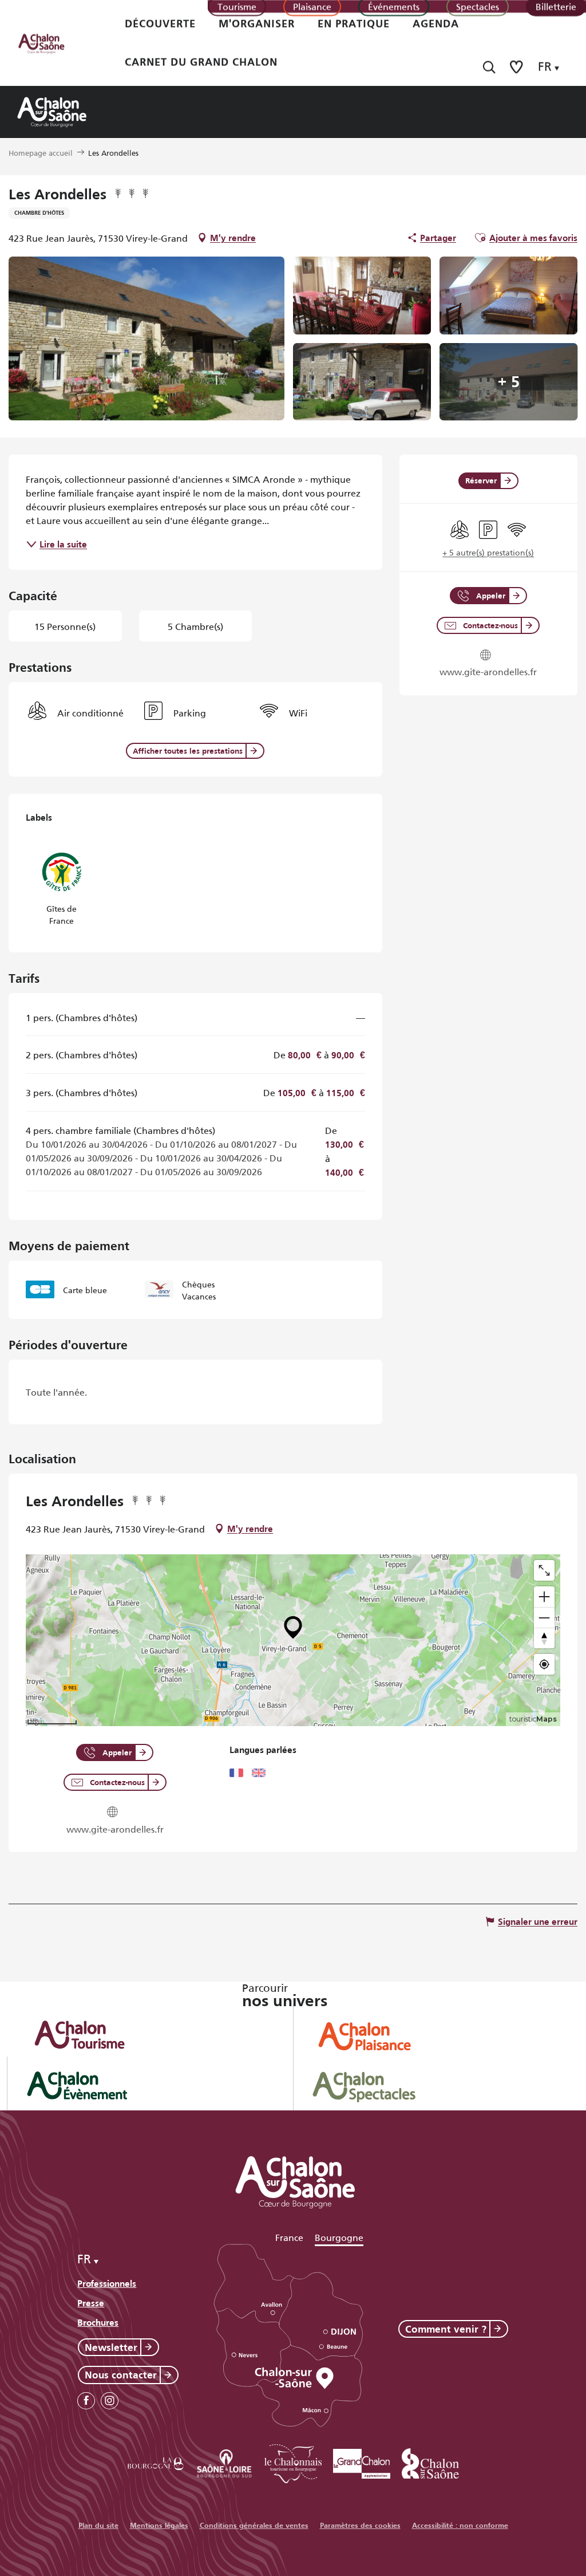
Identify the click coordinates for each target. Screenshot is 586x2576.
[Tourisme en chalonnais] (293, 2462)
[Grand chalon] (362, 2462)
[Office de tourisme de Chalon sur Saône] (52, 43)
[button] (489, 67)
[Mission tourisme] (224, 2462)
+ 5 (509, 382)
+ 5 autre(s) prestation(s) (488, 552)
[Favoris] (517, 67)
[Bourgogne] (156, 2462)
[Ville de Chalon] (430, 2462)
